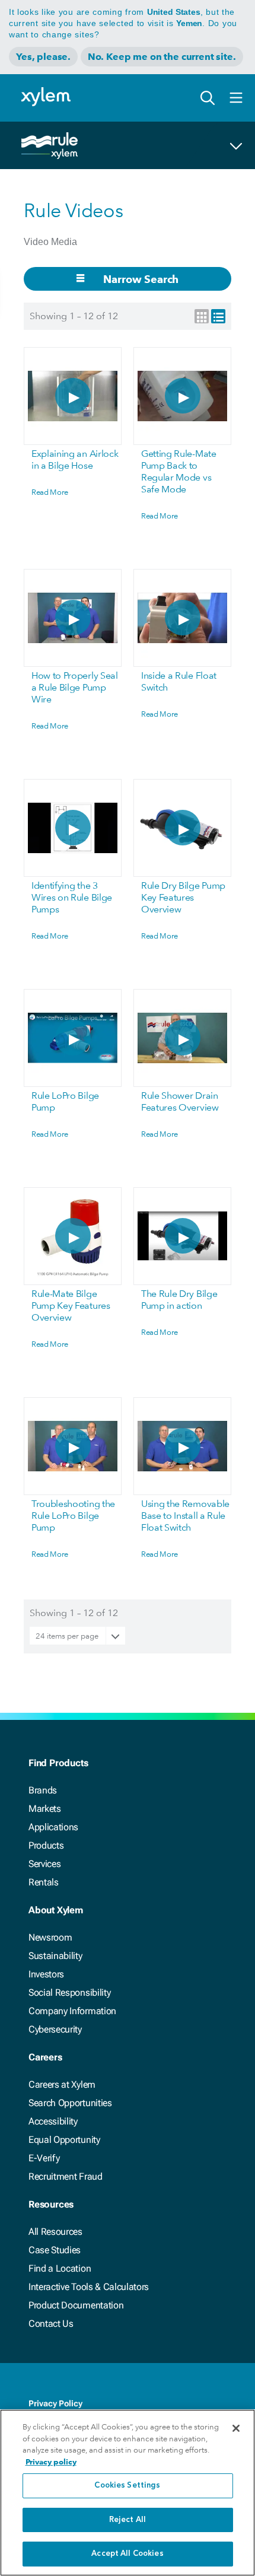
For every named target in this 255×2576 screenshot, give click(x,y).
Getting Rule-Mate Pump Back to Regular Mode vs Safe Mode (179, 471)
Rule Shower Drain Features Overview (180, 1101)
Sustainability (55, 1956)
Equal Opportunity (64, 2140)
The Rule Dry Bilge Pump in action (179, 1300)
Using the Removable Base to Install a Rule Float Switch (185, 1516)
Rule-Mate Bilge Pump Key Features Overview (71, 1306)
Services (44, 1864)
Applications (53, 1827)
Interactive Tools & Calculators (89, 2287)
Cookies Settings (127, 2486)
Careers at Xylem (62, 2084)
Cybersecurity (55, 2029)
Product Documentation (76, 2305)
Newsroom (50, 1937)
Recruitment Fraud (66, 2176)
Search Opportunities (70, 2103)
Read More (50, 492)
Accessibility (53, 2121)
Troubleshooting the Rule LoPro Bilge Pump (73, 1516)
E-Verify (44, 2158)
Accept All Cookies (127, 2554)
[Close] (236, 2428)
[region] (128, 2493)
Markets (45, 1809)
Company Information (72, 2011)
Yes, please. (43, 57)
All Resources (55, 2232)
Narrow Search (140, 279)
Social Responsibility (69, 1993)
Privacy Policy (55, 2403)
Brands (43, 1790)
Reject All (128, 2520)
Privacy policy (51, 2462)
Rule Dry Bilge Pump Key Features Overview (183, 897)
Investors (46, 1974)
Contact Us (51, 2324)
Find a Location (60, 2268)
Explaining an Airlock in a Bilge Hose (75, 459)
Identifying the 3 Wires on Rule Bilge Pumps (72, 897)
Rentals (44, 1882)
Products (46, 1845)
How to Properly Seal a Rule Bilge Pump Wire (75, 687)
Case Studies (55, 2250)
